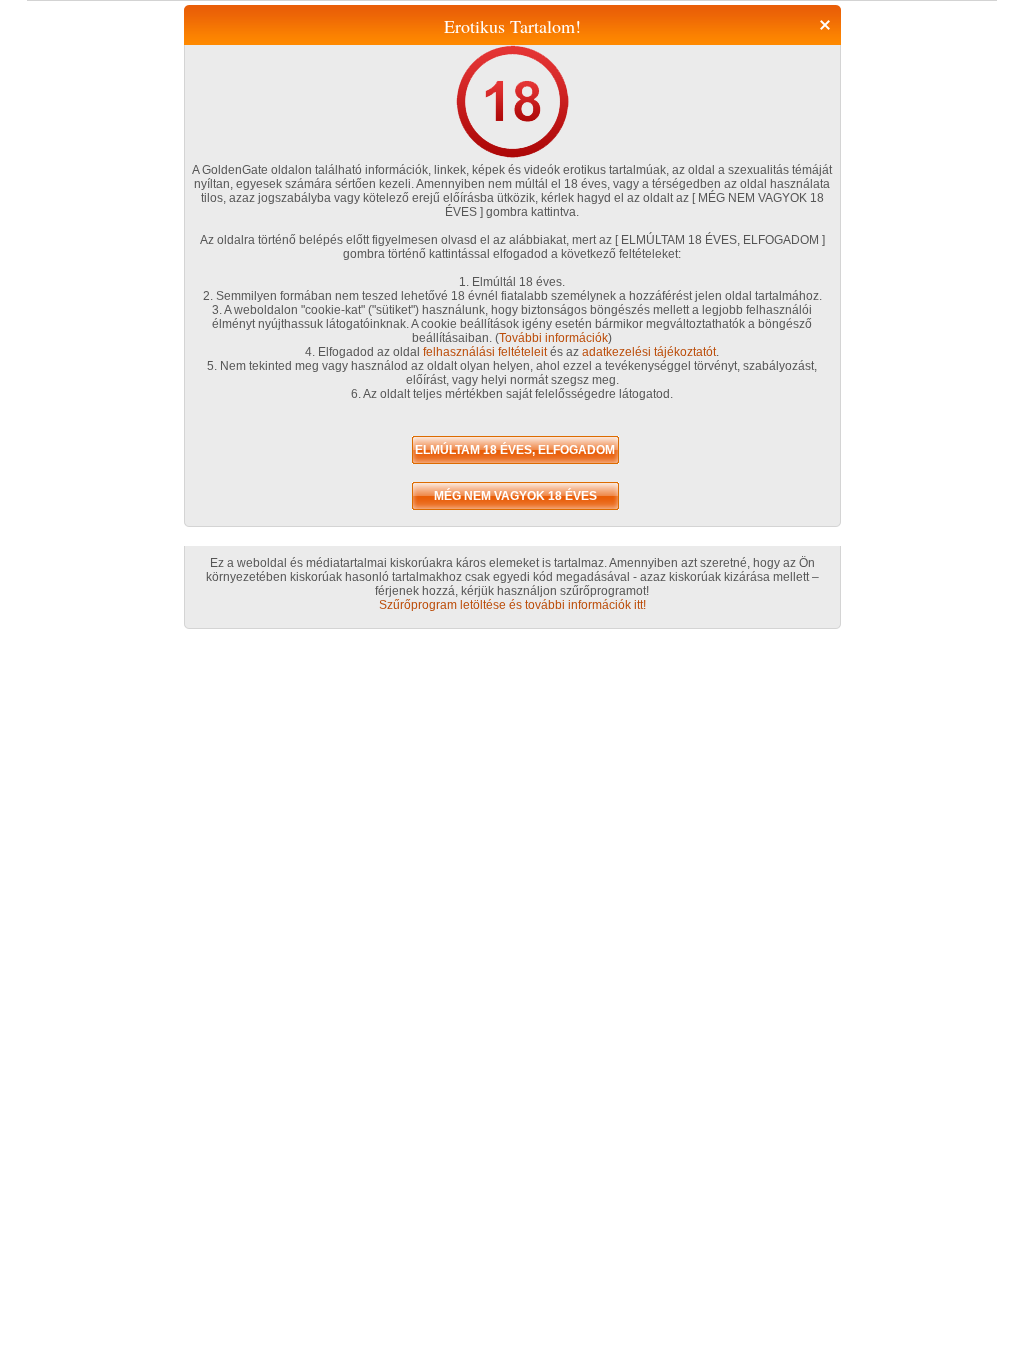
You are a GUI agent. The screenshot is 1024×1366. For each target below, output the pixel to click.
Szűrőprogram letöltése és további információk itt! (512, 605)
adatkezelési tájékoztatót (649, 352)
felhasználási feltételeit (485, 352)
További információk (553, 338)
